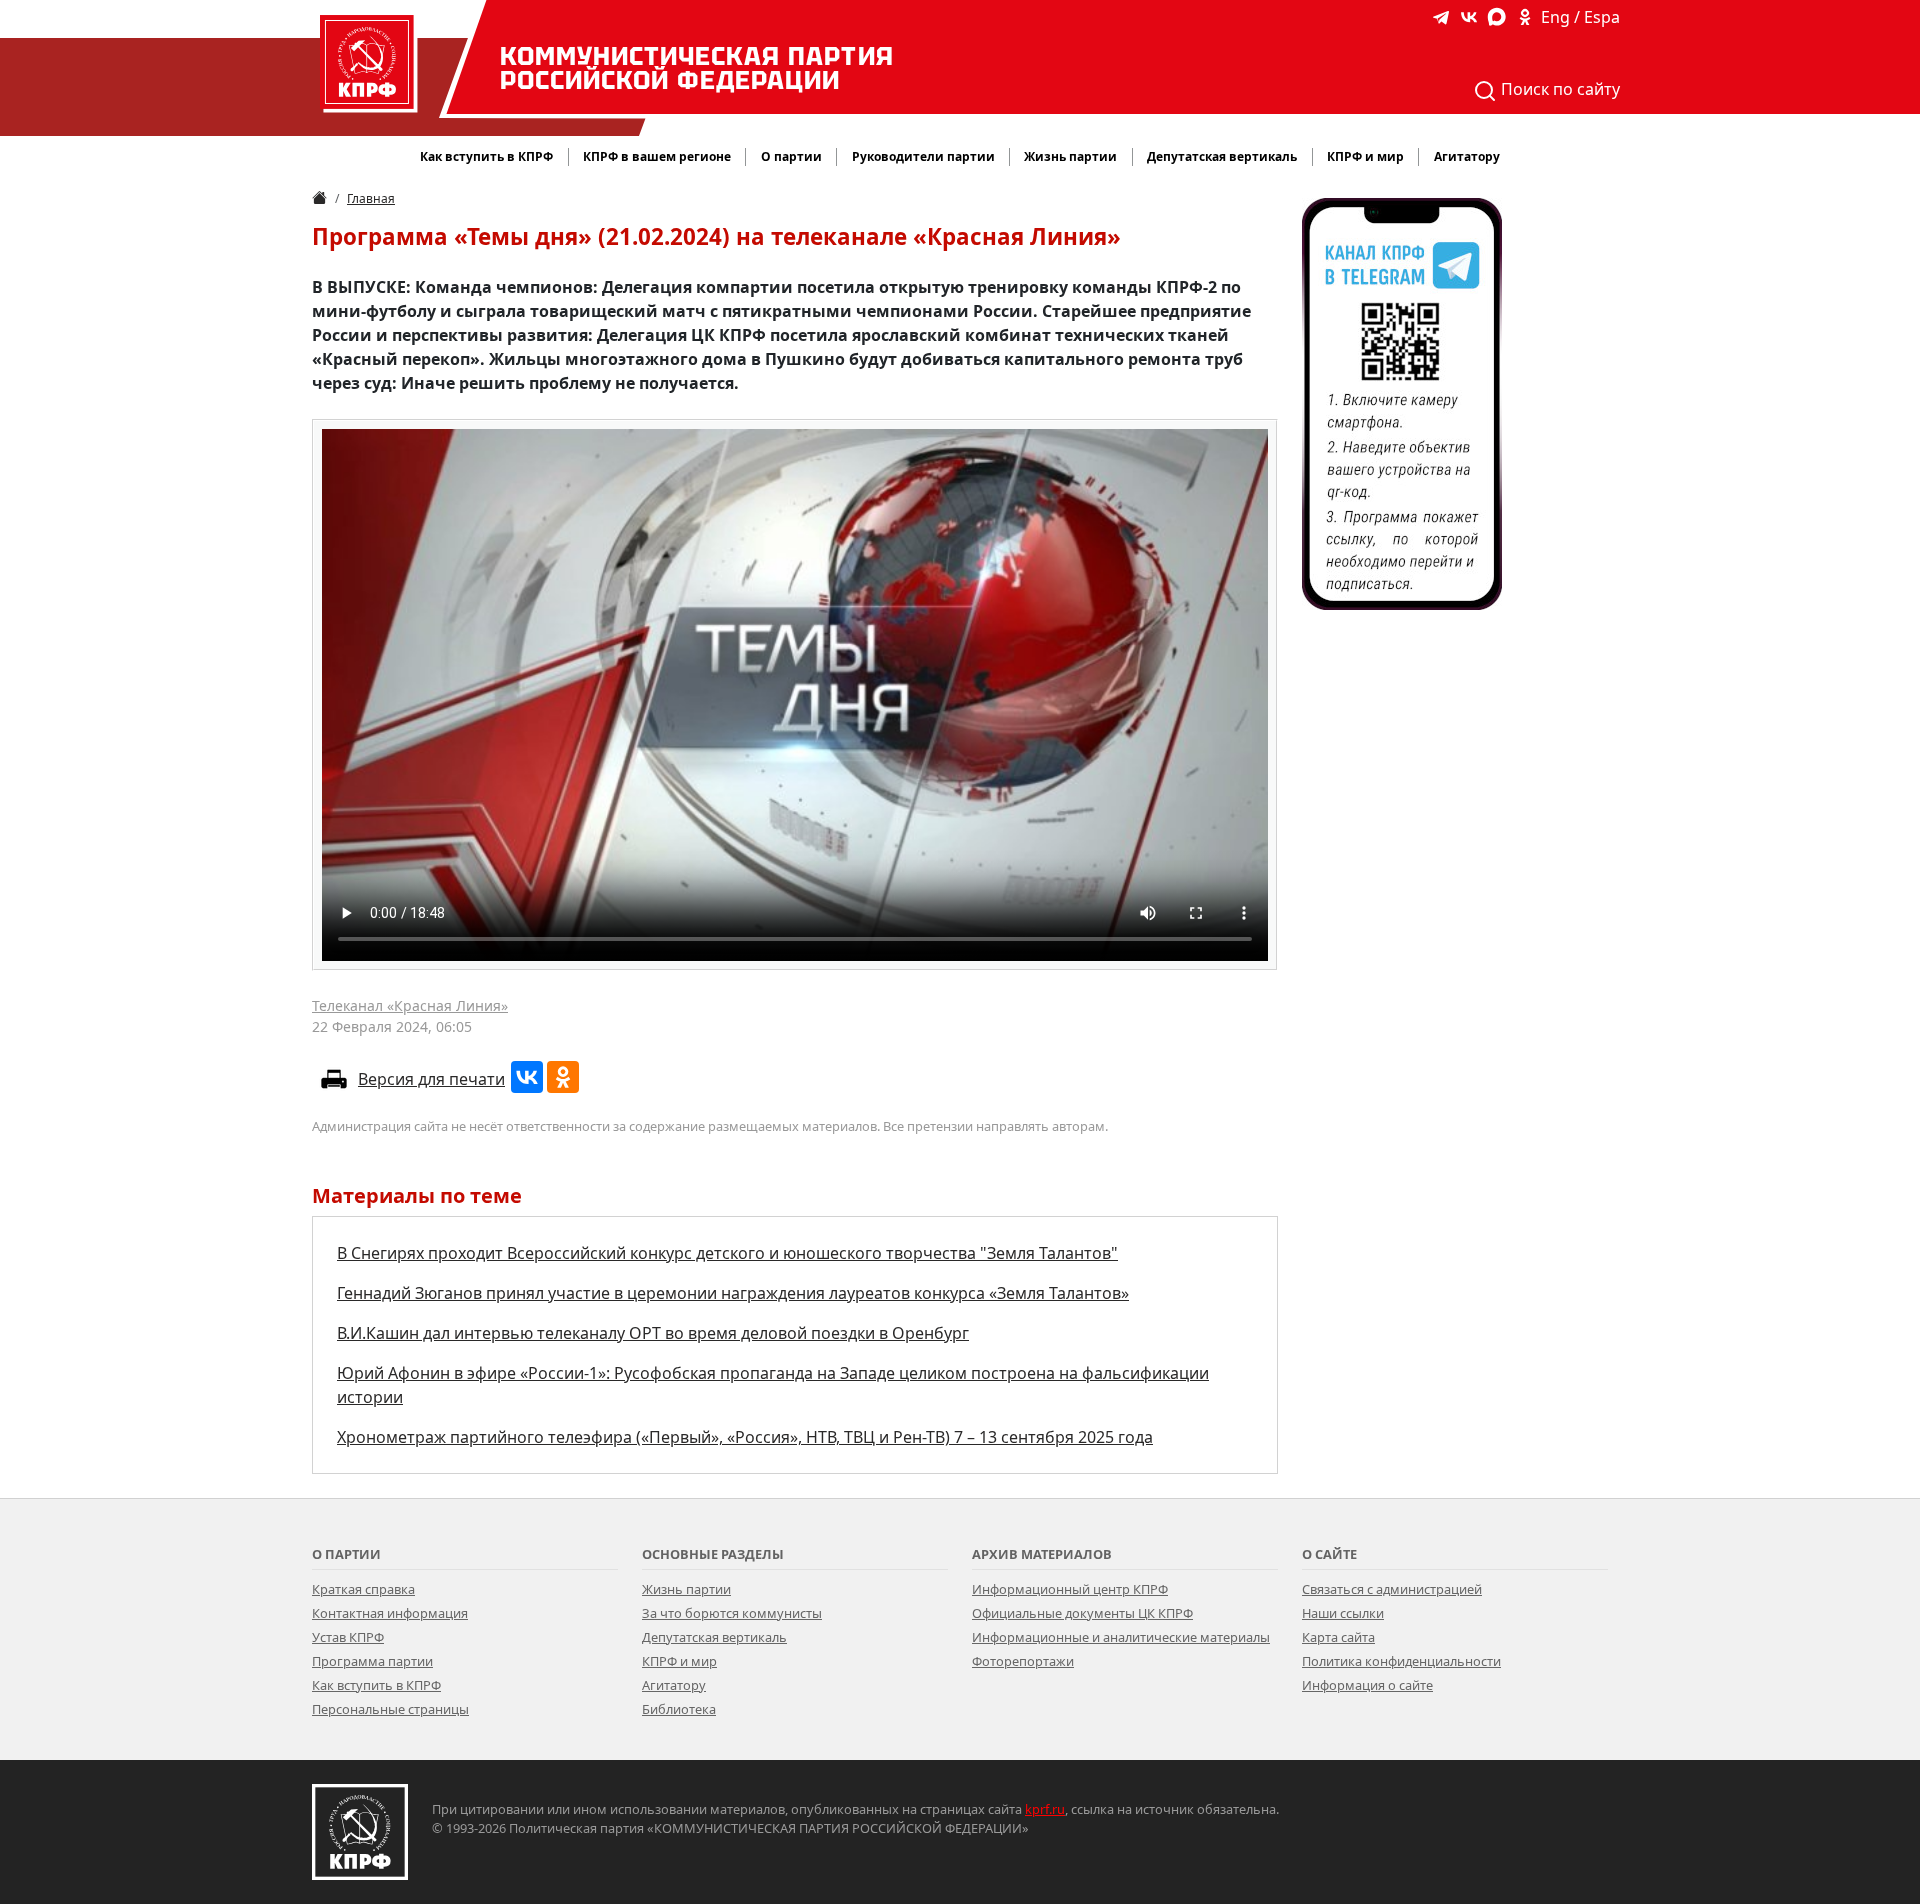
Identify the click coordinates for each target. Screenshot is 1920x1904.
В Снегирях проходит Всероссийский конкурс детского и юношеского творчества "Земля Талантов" (727, 1253)
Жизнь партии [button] (1070, 156)
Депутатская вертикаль (714, 1637)
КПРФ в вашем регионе (657, 156)
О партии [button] (791, 156)
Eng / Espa (1580, 17)
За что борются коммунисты (732, 1613)
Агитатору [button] (1467, 156)
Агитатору (674, 1685)
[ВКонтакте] (527, 1077)
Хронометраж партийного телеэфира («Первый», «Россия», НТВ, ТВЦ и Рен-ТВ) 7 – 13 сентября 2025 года (745, 1437)
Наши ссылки (1343, 1613)
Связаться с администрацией (1392, 1589)
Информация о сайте (1367, 1685)
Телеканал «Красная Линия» (410, 1005)
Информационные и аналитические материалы (1121, 1637)
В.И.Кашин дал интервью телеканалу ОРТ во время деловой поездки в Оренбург (653, 1333)
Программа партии (372, 1661)
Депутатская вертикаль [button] (1222, 156)
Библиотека (679, 1709)
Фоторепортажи (1023, 1661)
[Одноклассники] (563, 1077)
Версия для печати (431, 1079)
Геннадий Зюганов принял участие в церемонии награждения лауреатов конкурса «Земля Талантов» (733, 1293)
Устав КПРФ (348, 1637)
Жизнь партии (686, 1589)
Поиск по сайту (1558, 89)
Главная (371, 198)
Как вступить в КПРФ (486, 156)
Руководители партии (923, 156)
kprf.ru (1045, 1809)
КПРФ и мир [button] (1365, 156)
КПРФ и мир (679, 1661)
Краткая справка (363, 1589)
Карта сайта (1338, 1637)
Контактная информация (390, 1613)
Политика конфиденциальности (1401, 1661)
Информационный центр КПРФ (1070, 1589)
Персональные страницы (390, 1709)
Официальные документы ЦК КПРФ (1082, 1613)
